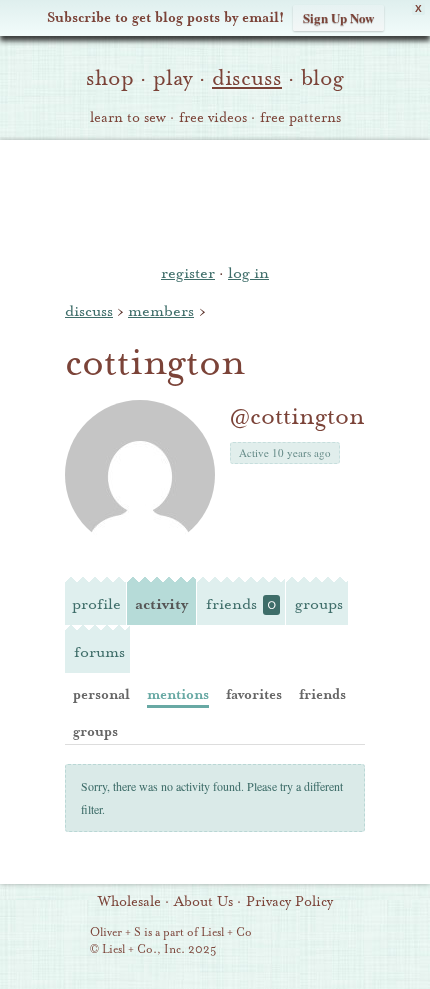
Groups (319, 604)
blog (322, 78)
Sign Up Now (338, 17)
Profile (96, 604)
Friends (241, 604)
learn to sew (128, 118)
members (161, 311)
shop (110, 78)
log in (248, 273)
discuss (247, 78)
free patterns (300, 118)
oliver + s (215, 199)
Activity (161, 604)
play (173, 78)
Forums (99, 652)
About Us (203, 902)
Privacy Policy (289, 902)
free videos (213, 118)
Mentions (178, 694)
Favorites (254, 694)
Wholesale (129, 902)
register (188, 273)
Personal (101, 694)
